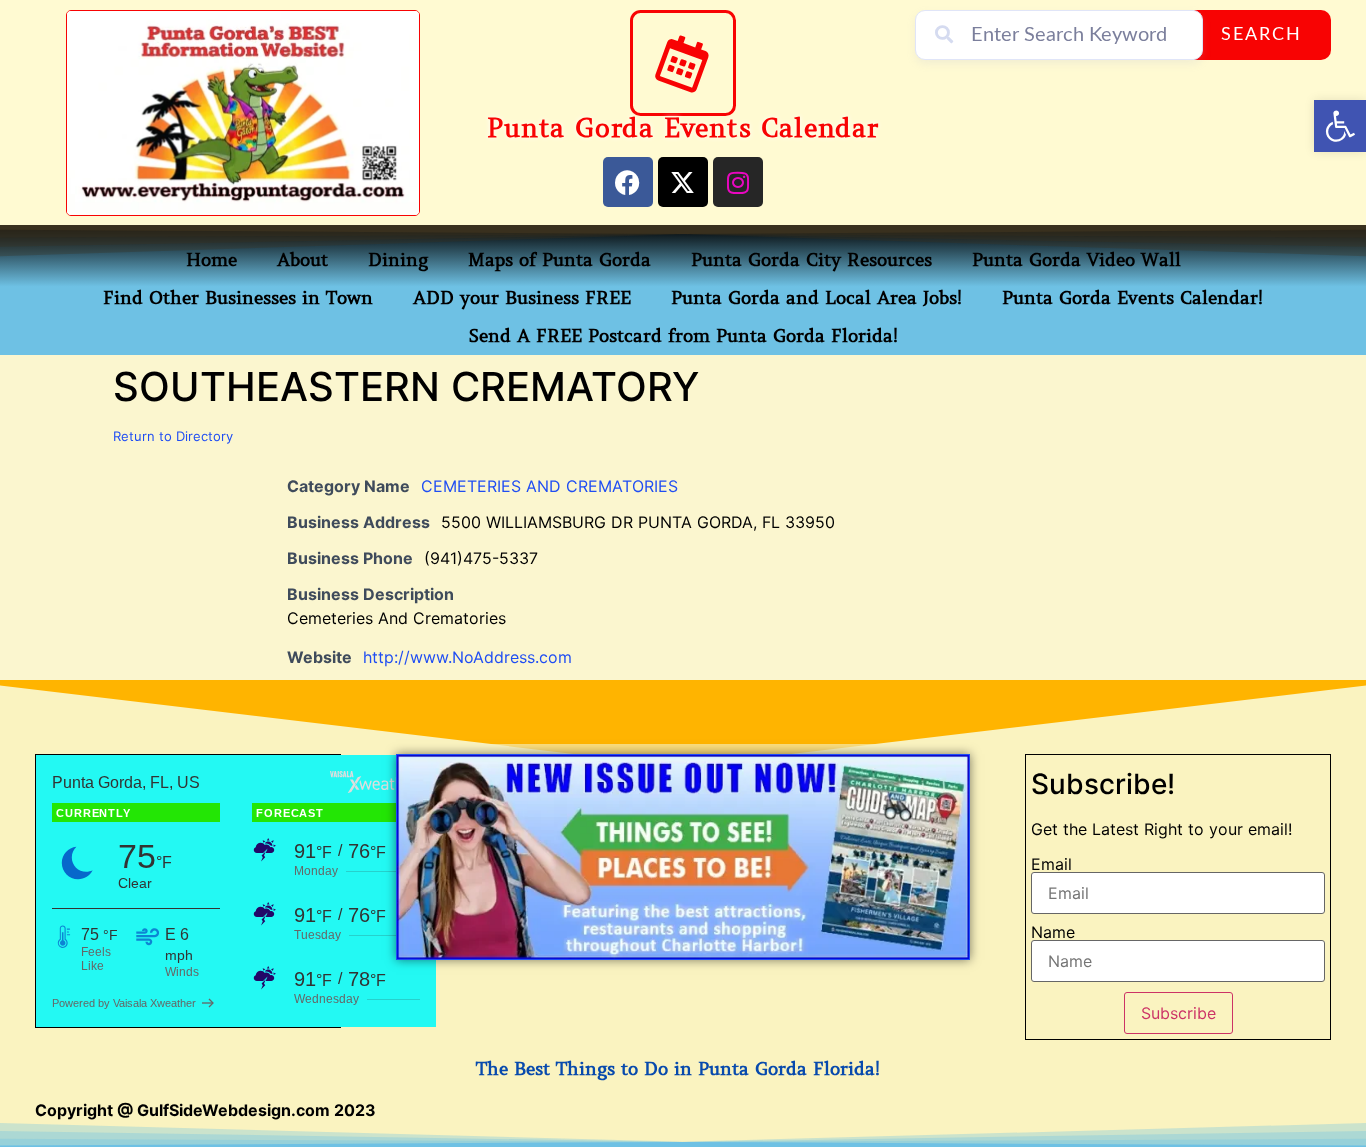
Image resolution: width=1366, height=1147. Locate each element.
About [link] (302, 260)
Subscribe (1178, 1013)
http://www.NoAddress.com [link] (467, 657)
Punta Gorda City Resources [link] (811, 260)
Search (1261, 35)
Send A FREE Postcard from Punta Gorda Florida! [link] (683, 336)
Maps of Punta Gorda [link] (559, 260)
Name (1053, 932)
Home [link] (211, 260)
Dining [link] (398, 260)
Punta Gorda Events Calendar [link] (683, 128)
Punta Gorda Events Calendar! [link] (1132, 298)
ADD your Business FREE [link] (522, 298)
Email (1051, 864)
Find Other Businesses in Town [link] (238, 298)
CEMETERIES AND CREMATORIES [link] (549, 486)
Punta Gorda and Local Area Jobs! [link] (816, 298)
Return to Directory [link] (173, 436)
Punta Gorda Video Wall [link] (1076, 260)
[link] (1340, 126)
